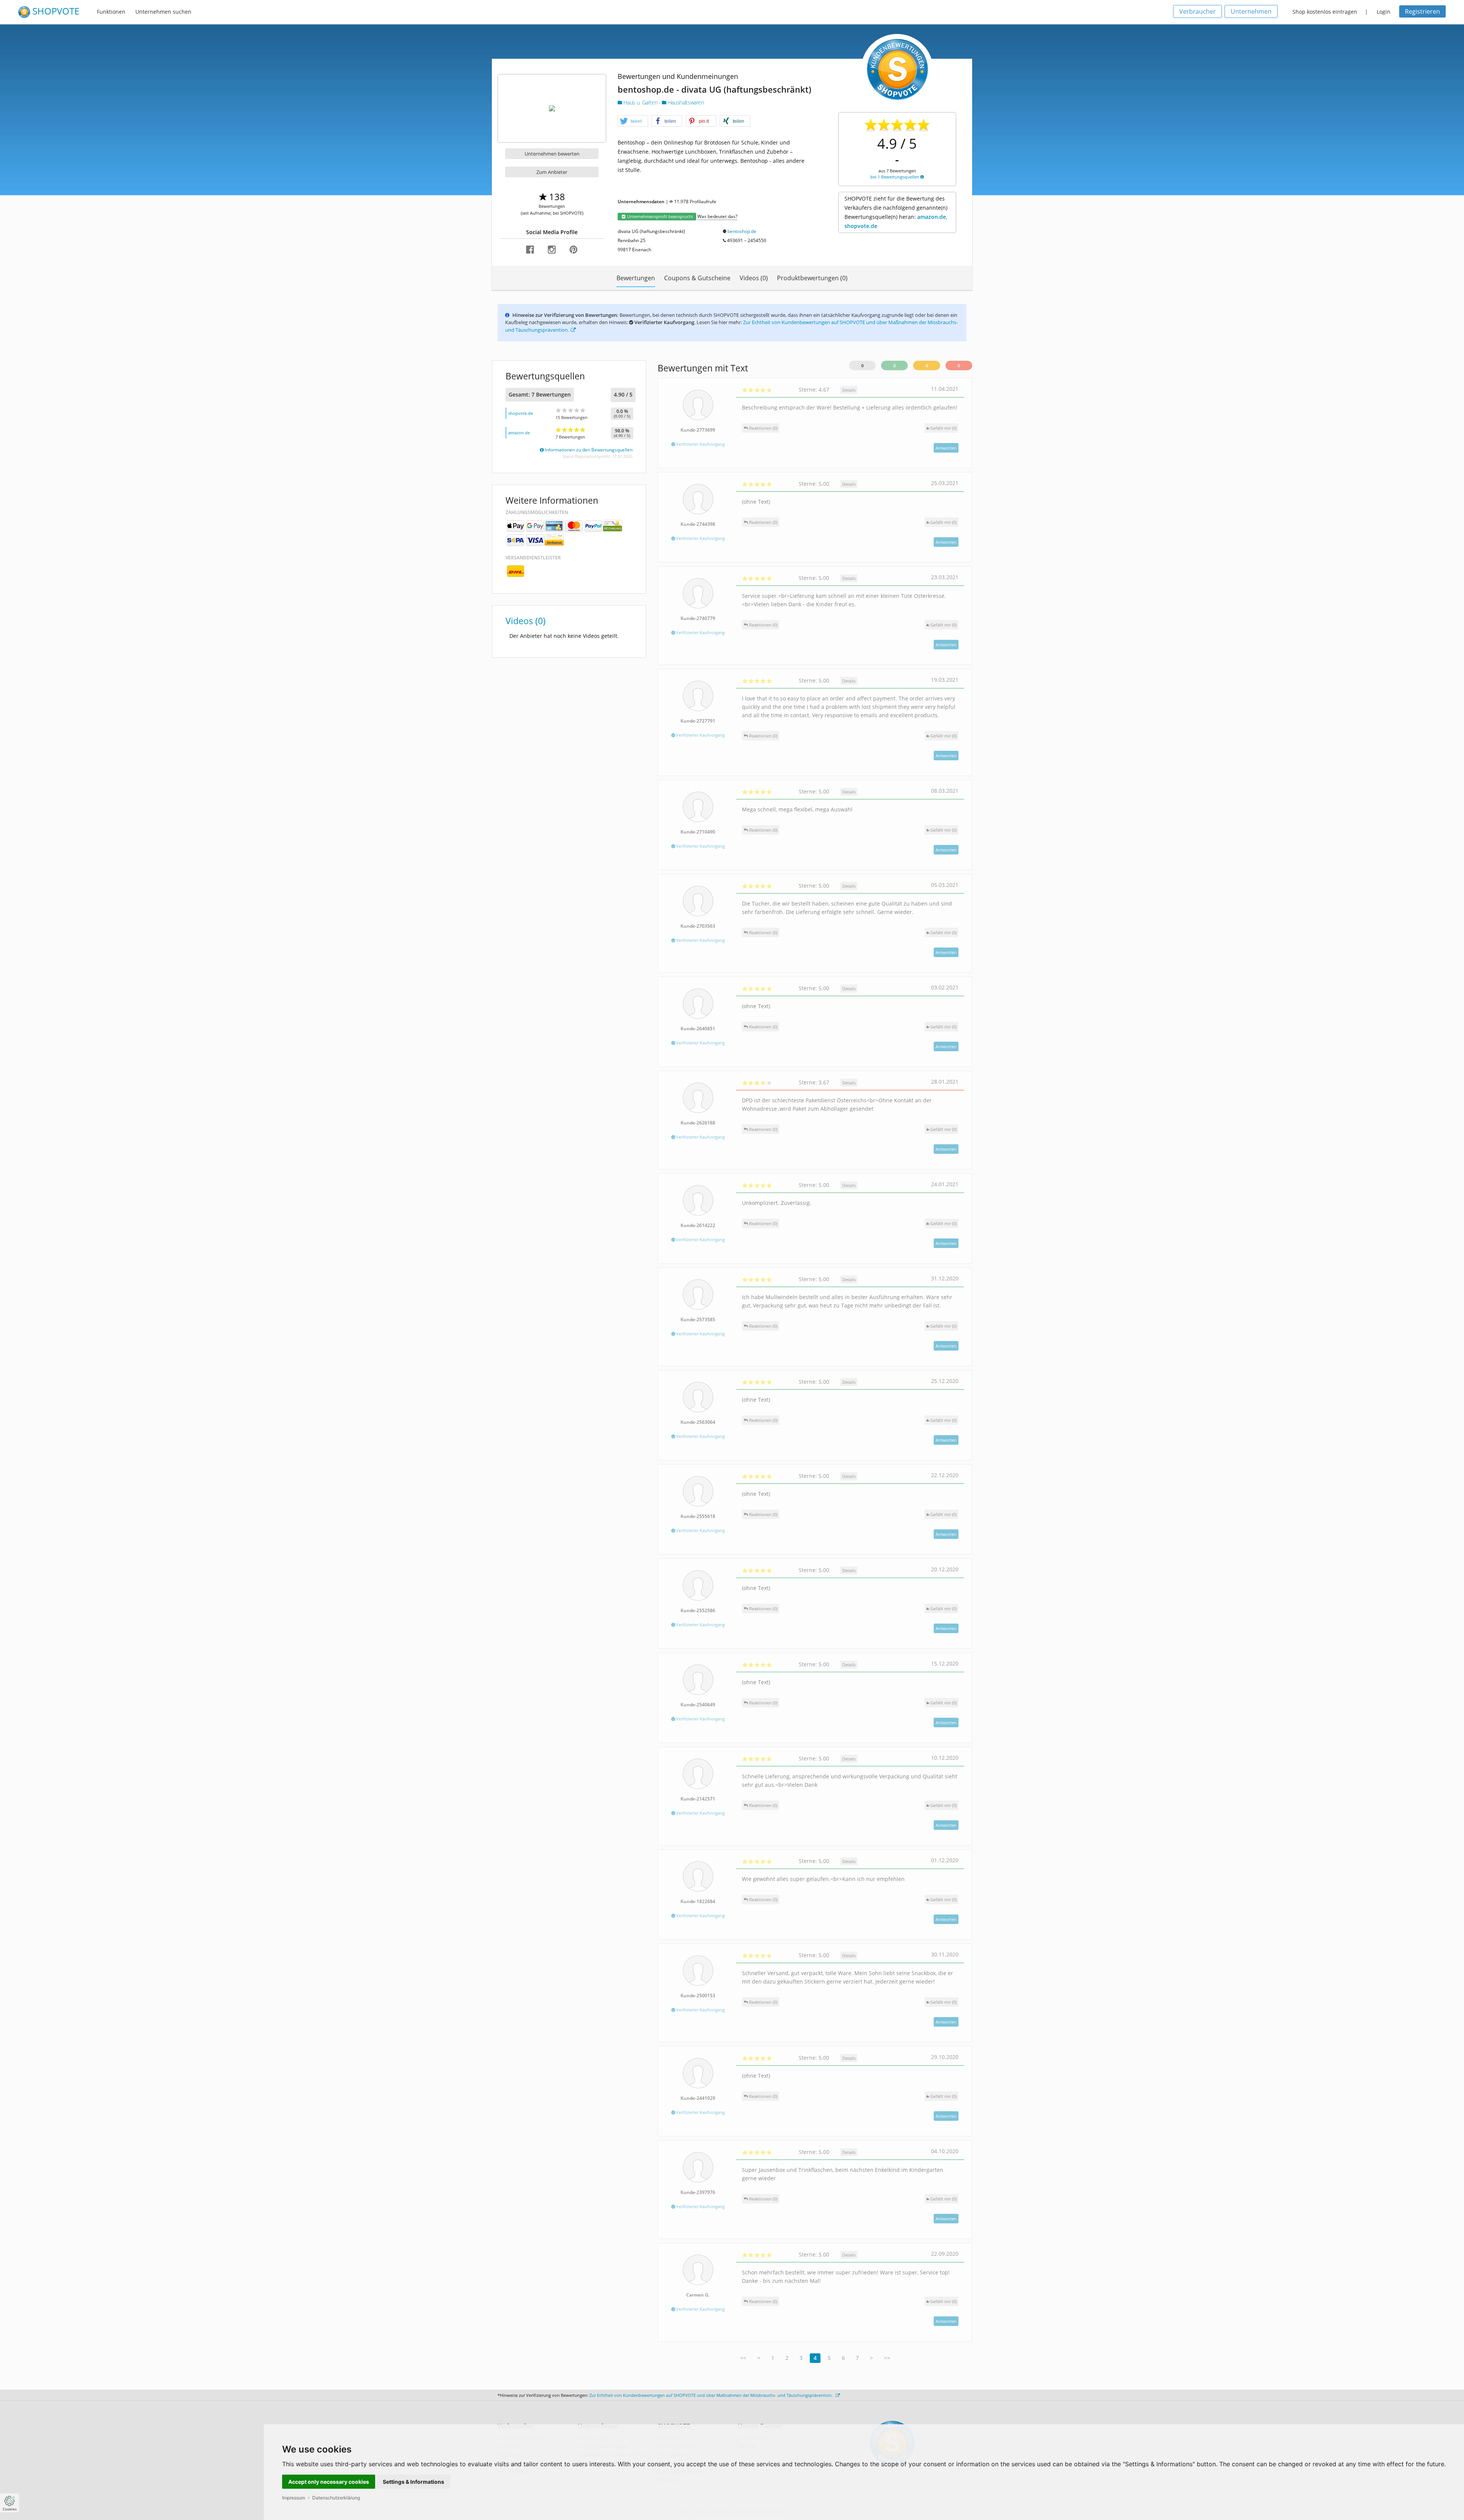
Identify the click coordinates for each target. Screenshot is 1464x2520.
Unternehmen (1251, 11)
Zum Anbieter (552, 172)
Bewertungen (636, 278)
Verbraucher (1198, 11)
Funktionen (111, 12)
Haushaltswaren (685, 102)
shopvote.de (521, 413)
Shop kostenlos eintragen (1325, 12)
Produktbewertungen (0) (812, 278)
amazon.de (519, 433)
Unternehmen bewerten (552, 154)
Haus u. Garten (640, 102)
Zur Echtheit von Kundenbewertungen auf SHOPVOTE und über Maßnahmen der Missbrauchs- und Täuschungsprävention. (712, 2395)
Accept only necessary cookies (329, 2482)
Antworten (946, 448)
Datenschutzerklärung (336, 2498)
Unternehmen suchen (163, 12)
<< (743, 2358)
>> (887, 2358)
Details (849, 390)
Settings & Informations (413, 2482)
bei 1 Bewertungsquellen (895, 177)
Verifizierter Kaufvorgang (700, 444)
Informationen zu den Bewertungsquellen (588, 450)
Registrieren (1422, 11)
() (943, 428)
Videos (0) (754, 278)
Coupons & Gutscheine (697, 278)
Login (1384, 12)
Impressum (294, 2498)
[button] (633, 121)
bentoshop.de (742, 231)
